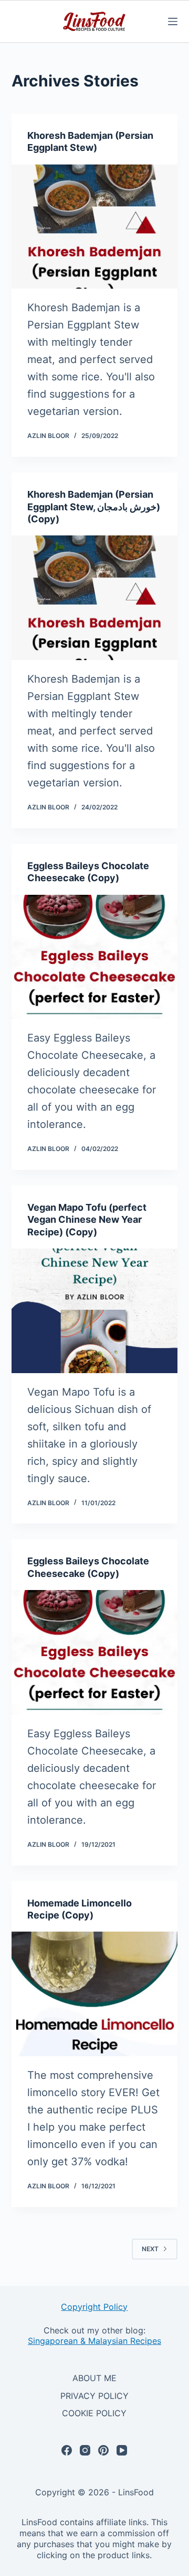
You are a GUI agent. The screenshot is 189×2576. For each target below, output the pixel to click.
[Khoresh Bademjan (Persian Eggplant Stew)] (95, 227)
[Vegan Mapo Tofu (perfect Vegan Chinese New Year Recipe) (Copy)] (95, 1311)
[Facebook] (67, 2450)
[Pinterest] (103, 2450)
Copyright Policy (94, 2307)
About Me (94, 2378)
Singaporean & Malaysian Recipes (94, 2341)
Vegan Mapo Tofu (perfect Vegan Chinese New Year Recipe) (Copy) (87, 1220)
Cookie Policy (94, 2413)
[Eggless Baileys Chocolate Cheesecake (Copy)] (95, 957)
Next (150, 2249)
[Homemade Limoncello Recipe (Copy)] (95, 1994)
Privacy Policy (94, 2396)
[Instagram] (85, 2450)
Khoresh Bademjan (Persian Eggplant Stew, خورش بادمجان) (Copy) (94, 507)
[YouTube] (122, 2450)
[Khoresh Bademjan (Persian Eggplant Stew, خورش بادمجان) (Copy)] (95, 598)
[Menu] (173, 21)
